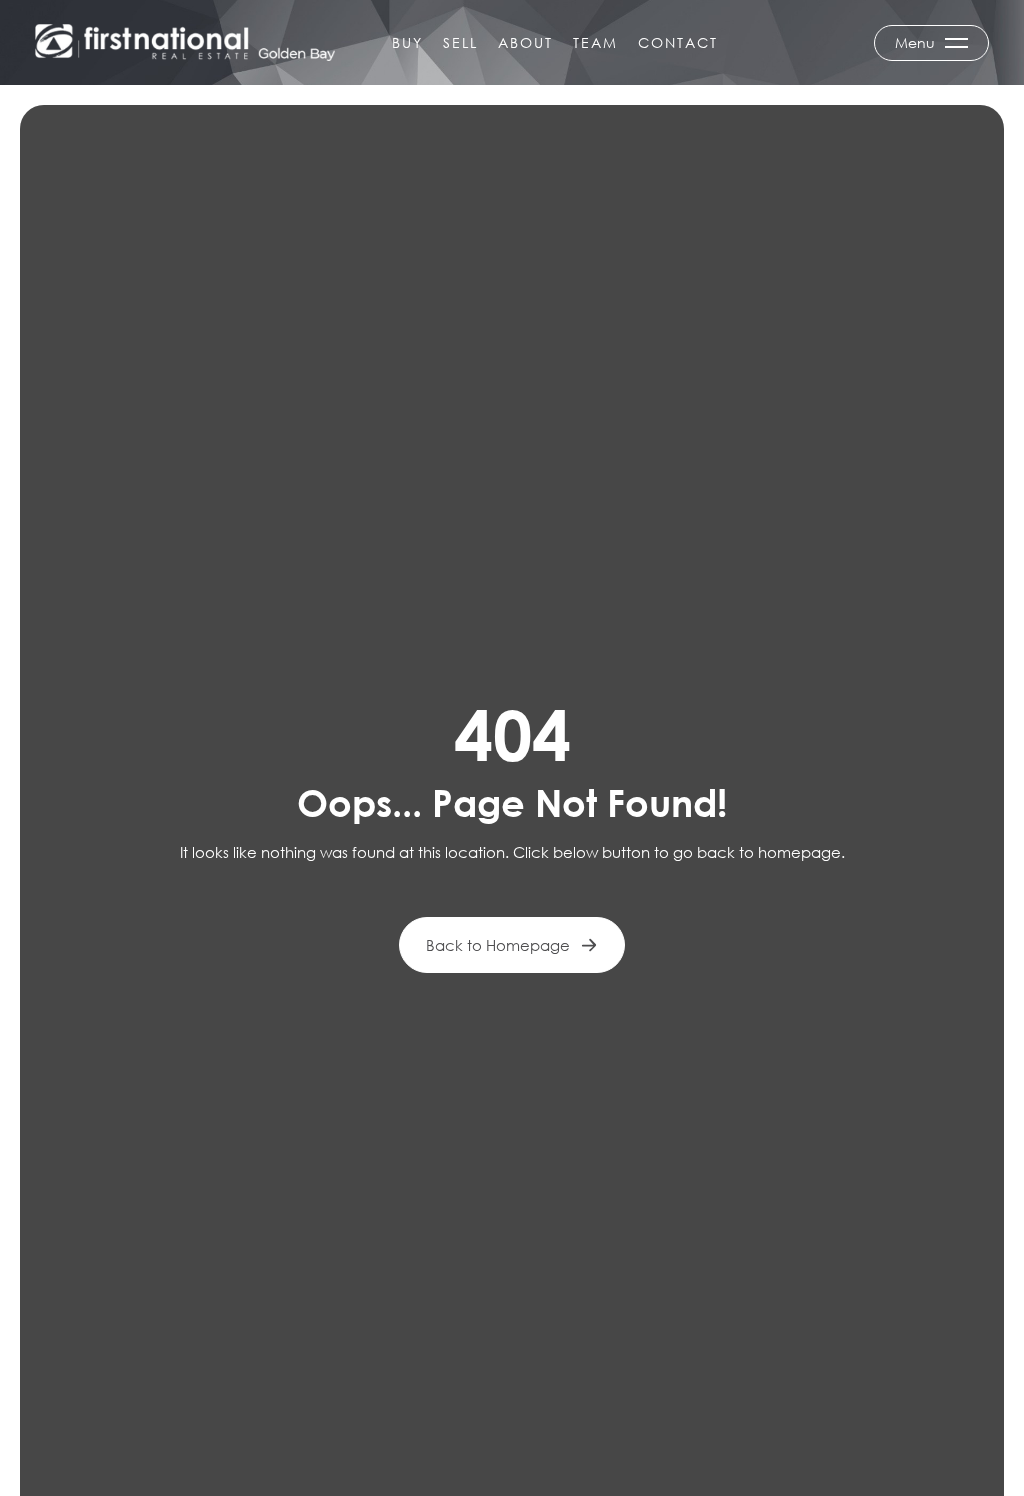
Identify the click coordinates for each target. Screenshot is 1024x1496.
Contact (678, 42)
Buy (407, 42)
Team (595, 42)
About (525, 42)
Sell (460, 42)
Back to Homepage (498, 945)
